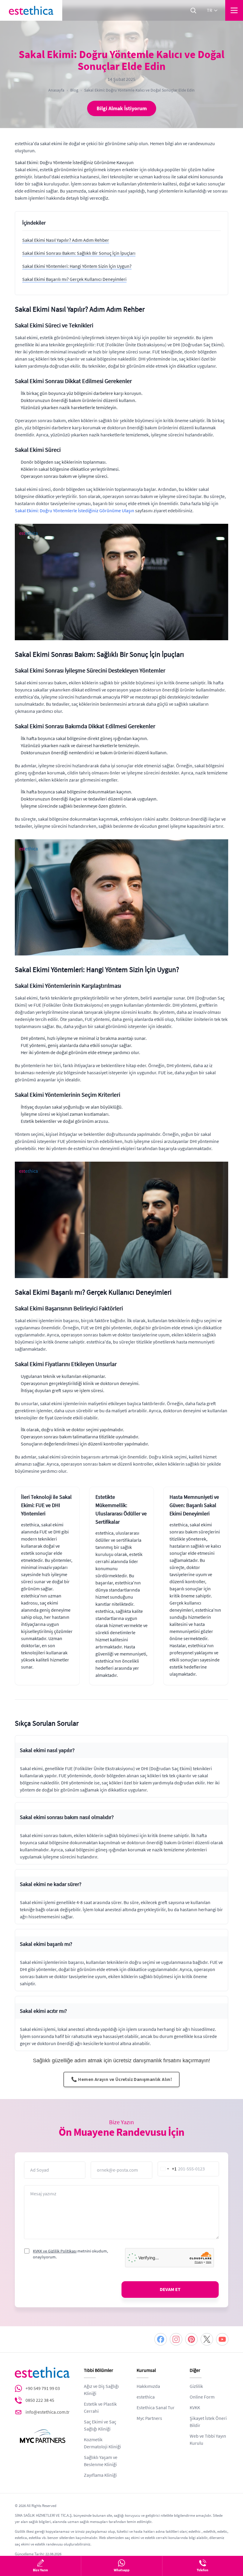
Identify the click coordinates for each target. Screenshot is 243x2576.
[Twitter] (207, 2339)
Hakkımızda (148, 2386)
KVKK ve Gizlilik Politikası (55, 2251)
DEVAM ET (170, 2290)
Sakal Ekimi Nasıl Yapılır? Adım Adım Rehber (66, 240)
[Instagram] (176, 2339)
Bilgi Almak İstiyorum (122, 108)
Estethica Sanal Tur (156, 2408)
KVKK (195, 2408)
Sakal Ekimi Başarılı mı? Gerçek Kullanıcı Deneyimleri (74, 279)
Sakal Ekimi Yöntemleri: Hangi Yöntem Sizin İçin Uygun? (77, 266)
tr (210, 10)
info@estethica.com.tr (48, 2412)
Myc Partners (149, 2418)
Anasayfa (56, 90)
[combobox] (167, 2169)
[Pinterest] (191, 2339)
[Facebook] (161, 2339)
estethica (146, 2397)
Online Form (202, 2397)
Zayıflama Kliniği (100, 2475)
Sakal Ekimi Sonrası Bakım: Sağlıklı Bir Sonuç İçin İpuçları (79, 253)
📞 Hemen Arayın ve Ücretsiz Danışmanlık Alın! (122, 2079)
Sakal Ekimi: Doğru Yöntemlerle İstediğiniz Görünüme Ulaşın (75, 511)
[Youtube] (222, 2339)
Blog (74, 90)
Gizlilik (196, 2386)
